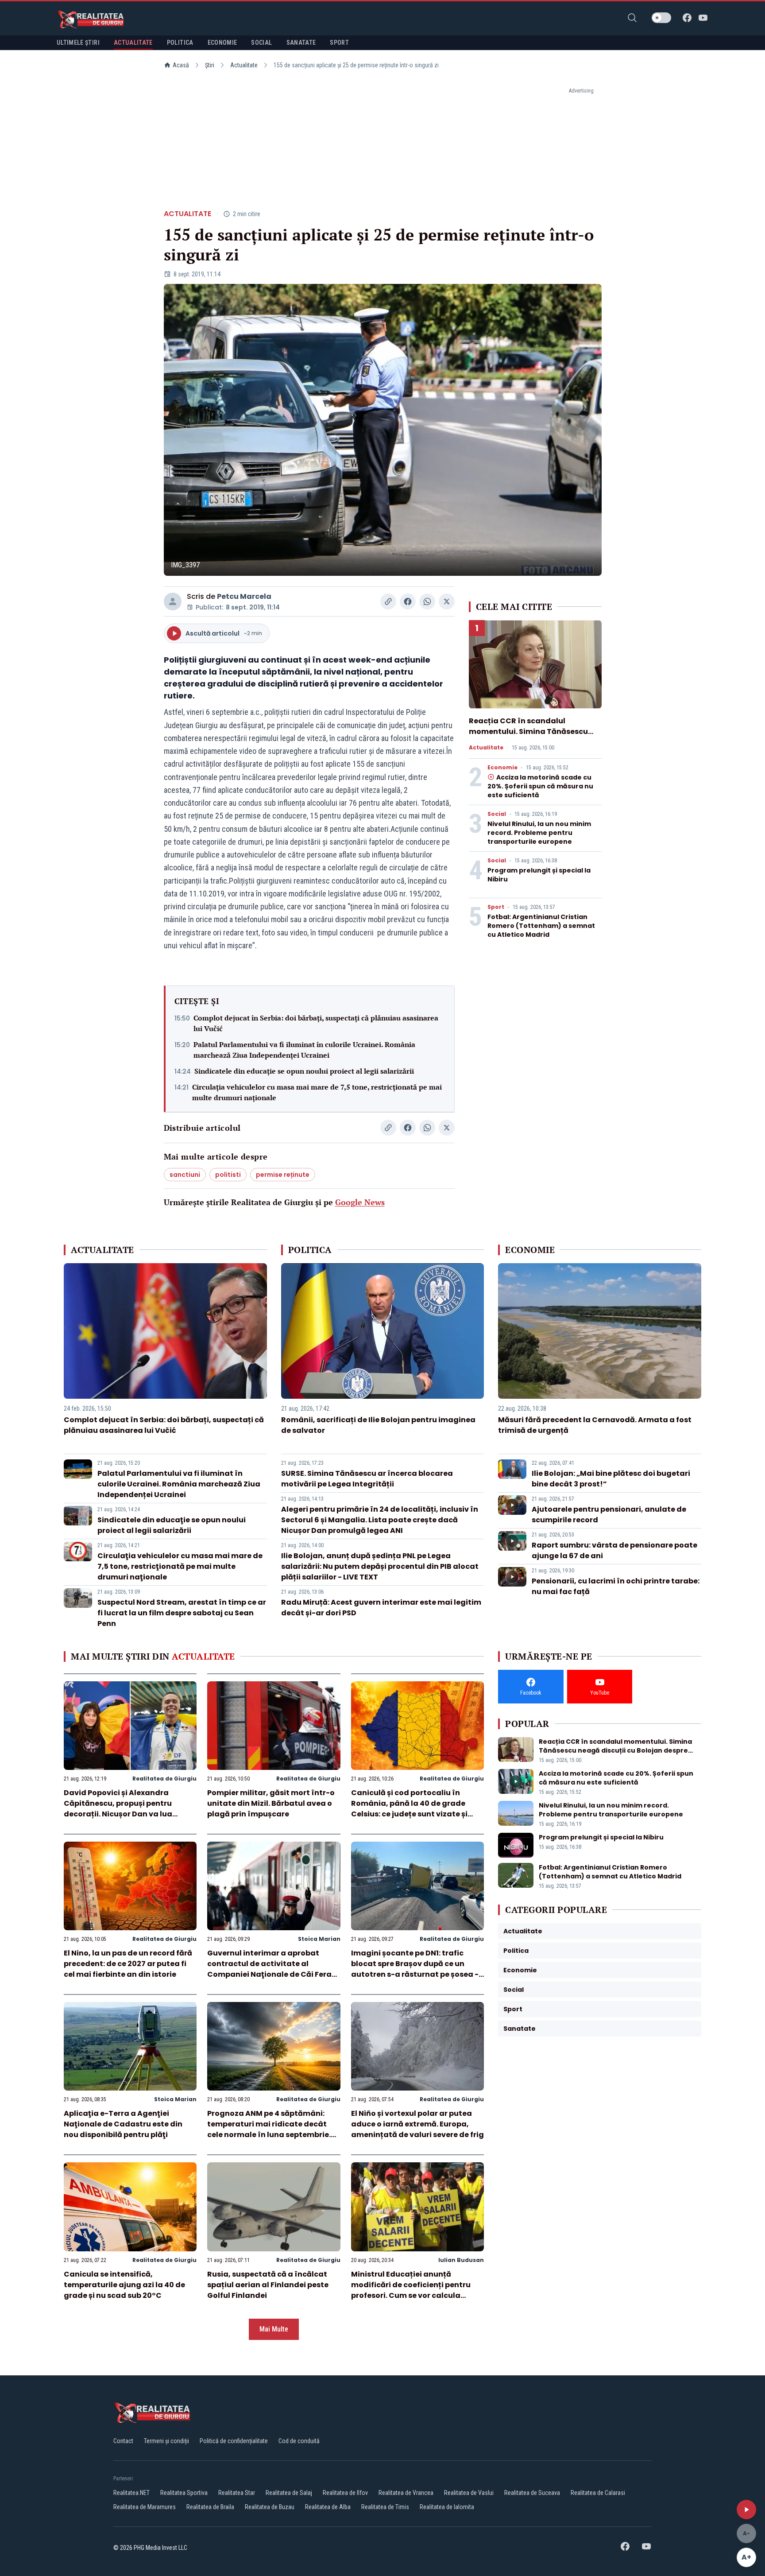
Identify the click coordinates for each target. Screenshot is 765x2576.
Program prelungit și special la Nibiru (601, 1837)
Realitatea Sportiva (184, 2493)
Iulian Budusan (461, 2260)
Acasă (181, 65)
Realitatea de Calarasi (598, 2493)
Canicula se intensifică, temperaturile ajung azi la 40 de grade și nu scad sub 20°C (124, 2285)
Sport (496, 907)
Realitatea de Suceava (532, 2493)
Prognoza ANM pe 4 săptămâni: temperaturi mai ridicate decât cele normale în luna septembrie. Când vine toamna (269, 2129)
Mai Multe (274, 2329)
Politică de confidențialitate (234, 2441)
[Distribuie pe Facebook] (408, 601)
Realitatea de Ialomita (447, 2507)
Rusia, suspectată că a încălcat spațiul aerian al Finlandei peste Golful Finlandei (268, 2285)
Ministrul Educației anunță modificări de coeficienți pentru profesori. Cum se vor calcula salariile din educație (411, 2290)
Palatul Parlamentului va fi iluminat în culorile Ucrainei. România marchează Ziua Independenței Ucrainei (304, 1050)
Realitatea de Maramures (145, 2507)
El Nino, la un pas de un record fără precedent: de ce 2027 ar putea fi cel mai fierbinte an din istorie (128, 1964)
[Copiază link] (388, 601)
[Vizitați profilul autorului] (173, 601)
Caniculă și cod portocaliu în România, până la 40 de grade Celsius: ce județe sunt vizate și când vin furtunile (409, 1809)
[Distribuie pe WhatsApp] (427, 601)
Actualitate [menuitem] (133, 43)
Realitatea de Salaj (289, 2493)
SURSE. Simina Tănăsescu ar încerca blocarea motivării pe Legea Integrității (367, 1479)
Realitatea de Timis (385, 2507)
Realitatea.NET (131, 2493)
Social (497, 814)
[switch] (661, 18)
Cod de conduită (299, 2441)
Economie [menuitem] (222, 43)
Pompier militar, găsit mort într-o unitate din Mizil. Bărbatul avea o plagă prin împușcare (271, 1803)
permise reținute (283, 1175)
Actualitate (244, 65)
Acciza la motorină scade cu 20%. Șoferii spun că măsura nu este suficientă (540, 786)
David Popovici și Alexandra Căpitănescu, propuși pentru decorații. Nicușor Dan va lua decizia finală (118, 1809)
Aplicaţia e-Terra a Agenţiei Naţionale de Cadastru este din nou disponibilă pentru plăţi (123, 2124)
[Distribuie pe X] (447, 601)
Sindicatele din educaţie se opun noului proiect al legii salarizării (304, 1071)
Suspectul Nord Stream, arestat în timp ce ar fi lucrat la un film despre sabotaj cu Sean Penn (182, 1613)
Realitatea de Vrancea (406, 2493)
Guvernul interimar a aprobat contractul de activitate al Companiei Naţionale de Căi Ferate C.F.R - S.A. (273, 1969)
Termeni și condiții (166, 2441)
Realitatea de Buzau (270, 2507)
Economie (502, 768)
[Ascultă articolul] (746, 2510)
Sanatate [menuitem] (301, 43)
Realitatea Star (237, 2493)
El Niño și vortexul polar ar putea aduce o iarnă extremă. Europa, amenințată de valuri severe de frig (417, 2124)
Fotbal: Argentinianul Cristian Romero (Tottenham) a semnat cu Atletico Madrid (541, 926)
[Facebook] (687, 18)
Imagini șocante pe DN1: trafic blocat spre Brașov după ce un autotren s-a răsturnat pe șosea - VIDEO (415, 1969)
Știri (210, 65)
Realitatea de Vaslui (469, 2493)
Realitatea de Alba (328, 2507)
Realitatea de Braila (210, 2507)
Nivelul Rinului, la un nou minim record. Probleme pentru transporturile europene (539, 833)
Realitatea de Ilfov (345, 2493)
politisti (228, 1175)
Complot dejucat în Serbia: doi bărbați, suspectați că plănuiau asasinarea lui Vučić (316, 1023)
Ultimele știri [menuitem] (78, 43)
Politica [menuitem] (180, 43)
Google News (360, 1202)
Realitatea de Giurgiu (164, 1779)
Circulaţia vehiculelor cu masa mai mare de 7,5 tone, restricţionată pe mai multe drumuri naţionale (317, 1092)
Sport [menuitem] (339, 43)
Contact (123, 2441)
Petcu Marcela (244, 596)
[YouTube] (703, 18)
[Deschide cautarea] (632, 18)
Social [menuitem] (261, 43)
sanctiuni (185, 1175)
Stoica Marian (319, 1939)
